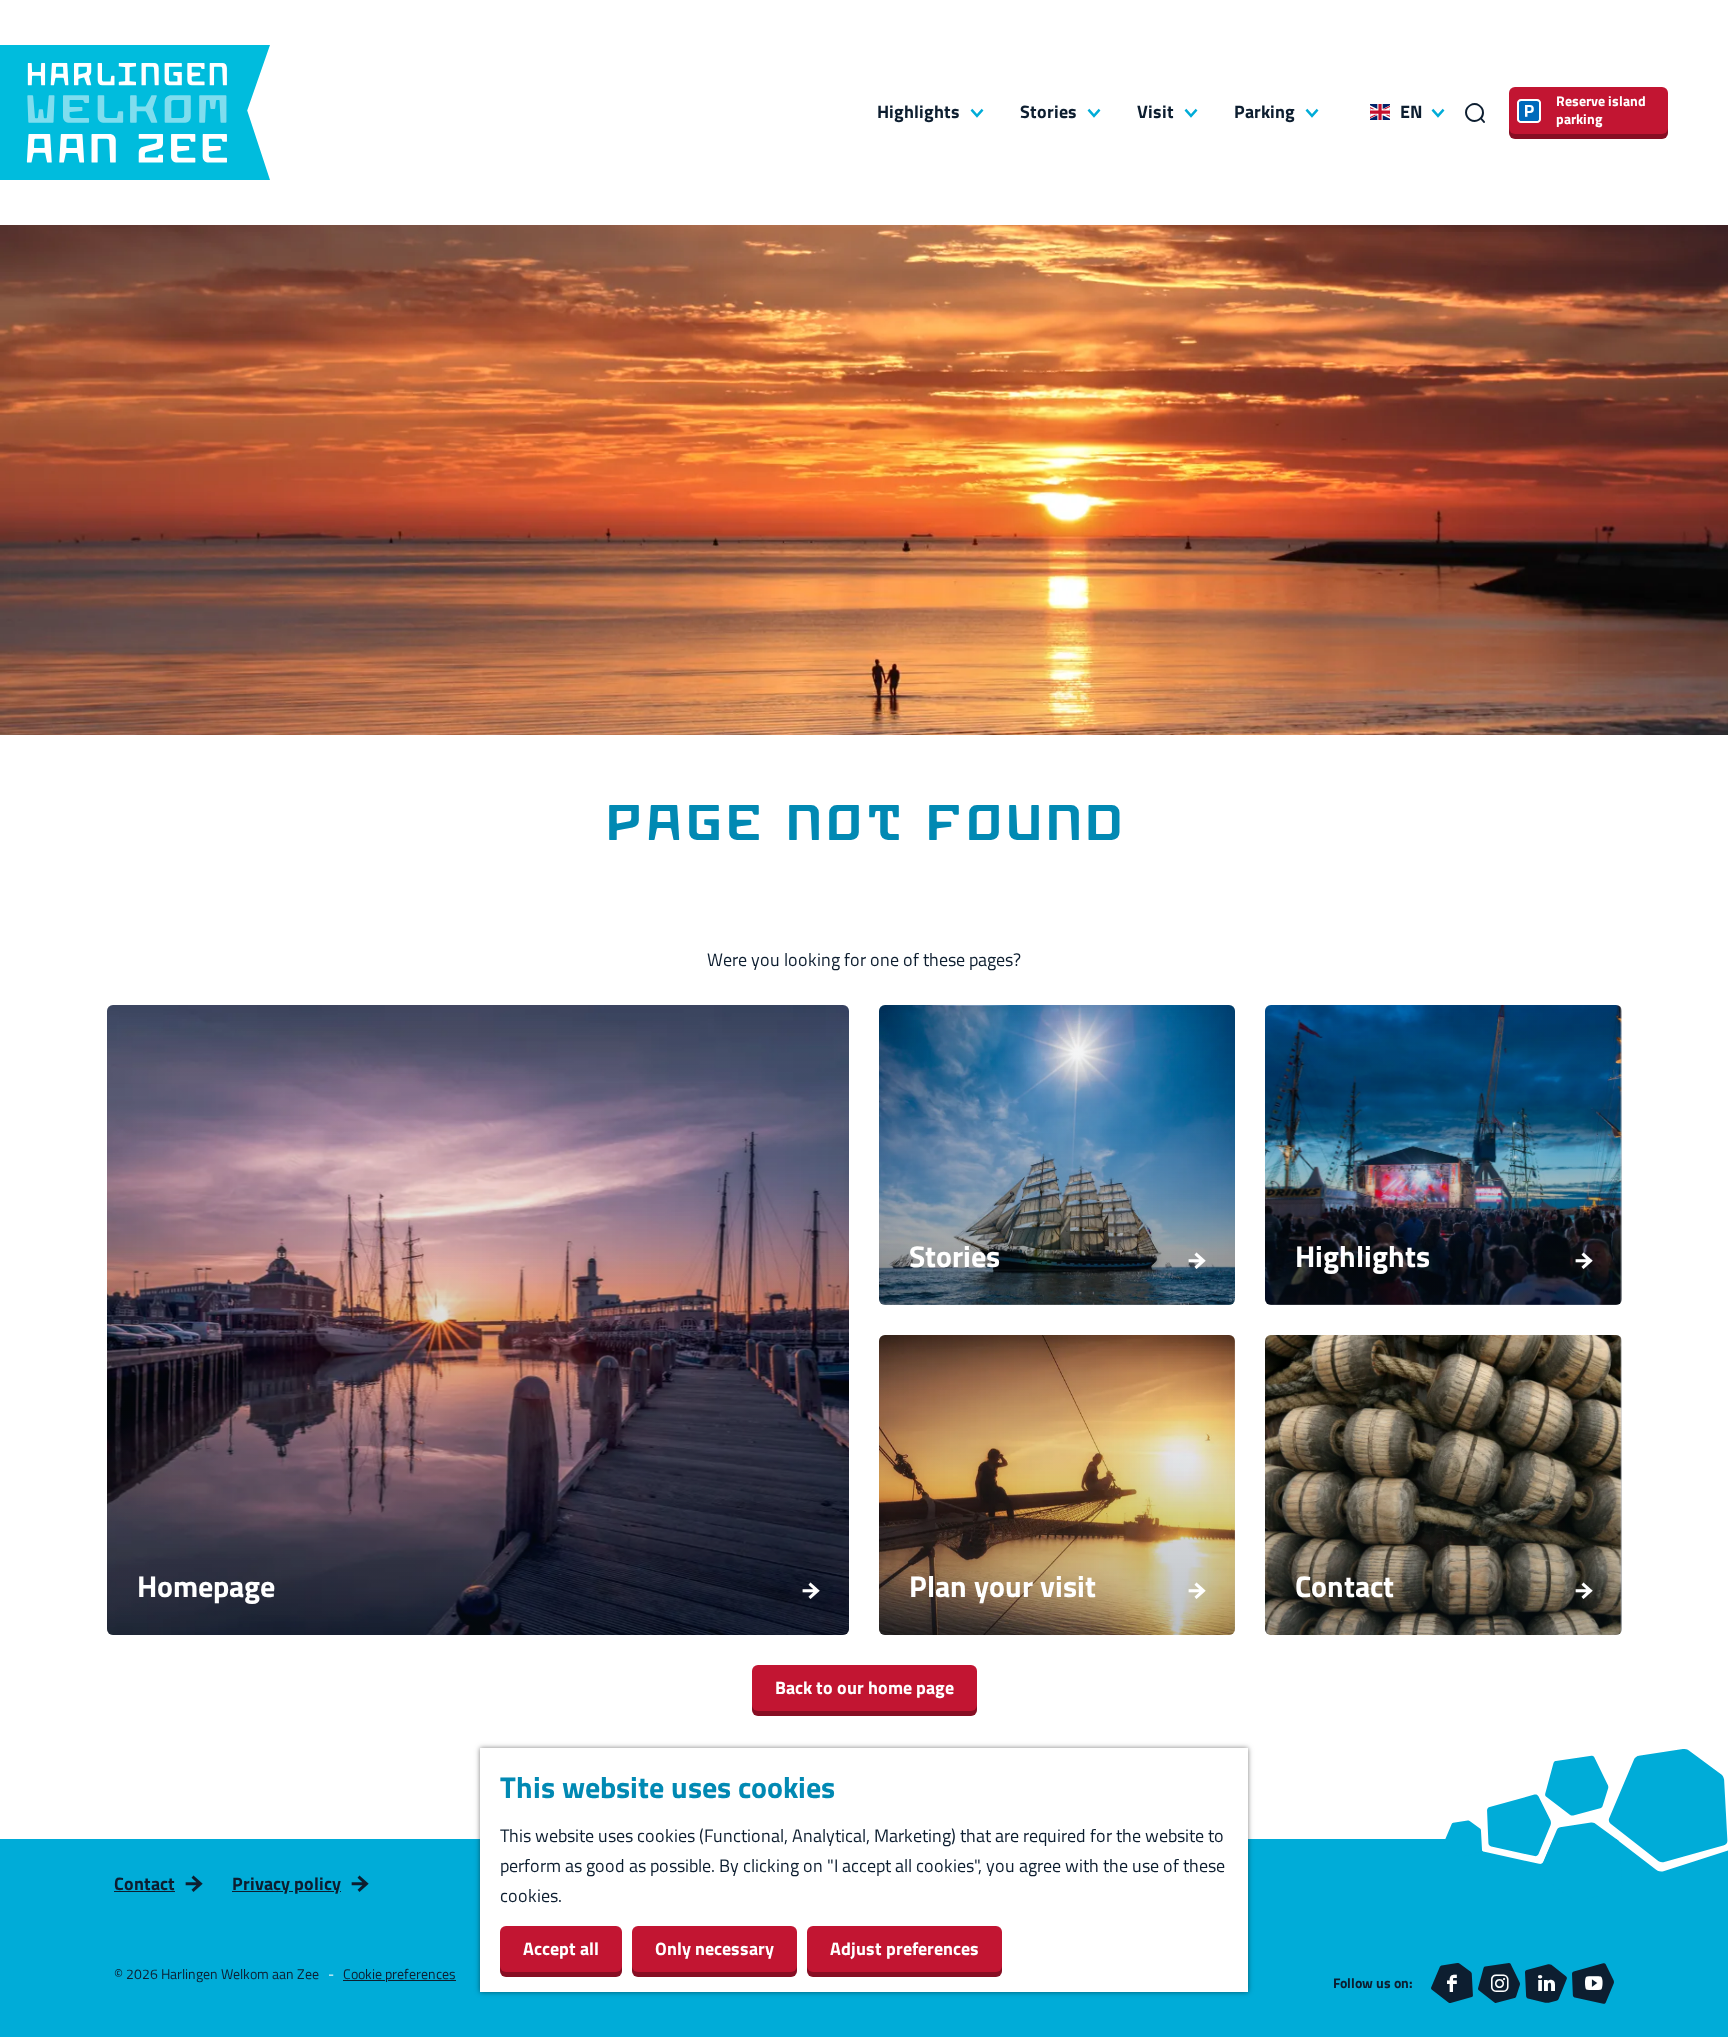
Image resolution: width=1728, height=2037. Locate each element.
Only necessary (714, 1948)
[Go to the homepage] (135, 112)
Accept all (561, 1948)
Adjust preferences (904, 1948)
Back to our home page (864, 1687)
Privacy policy (286, 1883)
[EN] (1380, 112)
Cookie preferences (399, 1973)
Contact (144, 1883)
